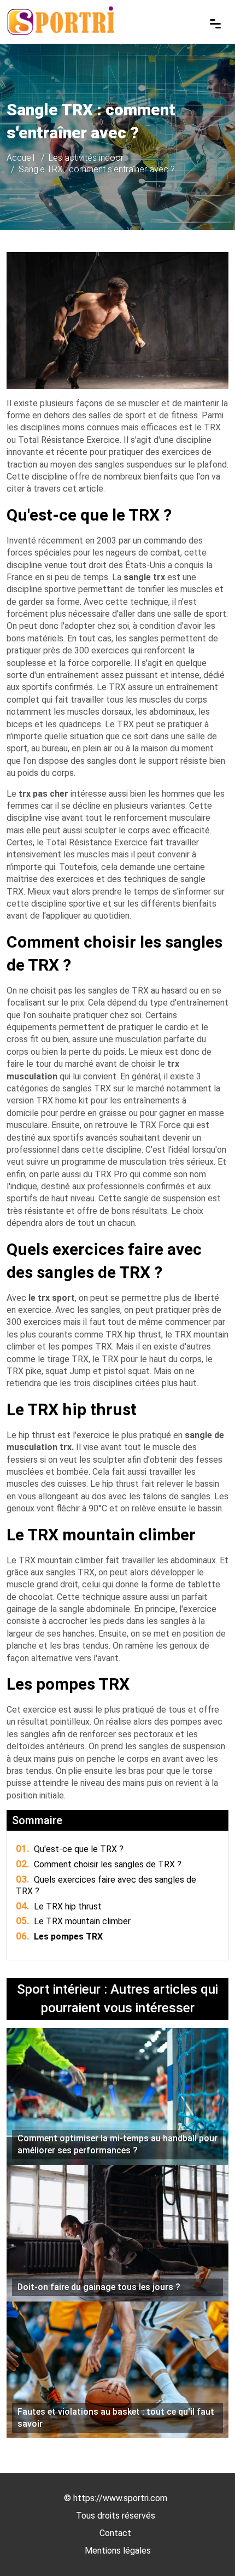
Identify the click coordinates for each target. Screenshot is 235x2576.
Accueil (20, 158)
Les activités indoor (86, 158)
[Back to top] (205, 2546)
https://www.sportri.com (120, 2498)
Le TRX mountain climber (73, 1921)
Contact (115, 2533)
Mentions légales (118, 2551)
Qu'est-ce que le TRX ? (70, 1849)
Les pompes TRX (59, 1937)
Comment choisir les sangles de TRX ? (99, 1864)
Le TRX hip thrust (59, 1906)
